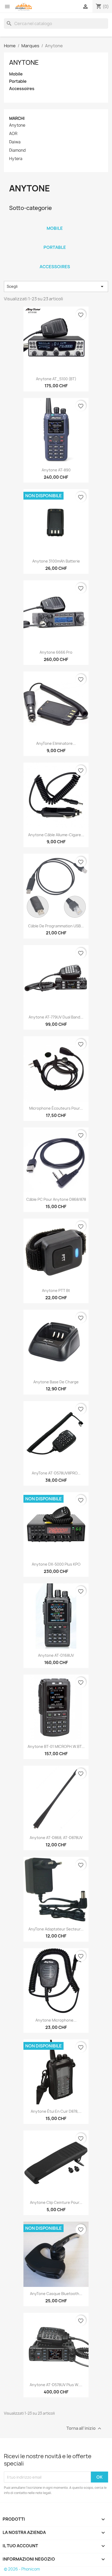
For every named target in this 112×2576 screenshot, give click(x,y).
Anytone (24, 62)
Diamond (17, 150)
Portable (18, 81)
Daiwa (15, 142)
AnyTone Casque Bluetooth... (56, 2294)
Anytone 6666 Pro (56, 652)
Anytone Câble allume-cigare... (56, 835)
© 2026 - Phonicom (22, 2569)
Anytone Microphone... (56, 2020)
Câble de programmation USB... (56, 926)
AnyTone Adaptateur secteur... (56, 1929)
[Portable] (55, 241)
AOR (13, 134)
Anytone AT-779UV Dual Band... (56, 1017)
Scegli (56, 286)
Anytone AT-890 (56, 470)
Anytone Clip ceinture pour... (56, 2202)
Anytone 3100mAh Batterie (56, 561)
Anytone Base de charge (56, 1382)
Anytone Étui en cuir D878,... (56, 2111)
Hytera (16, 159)
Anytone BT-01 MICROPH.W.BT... (56, 1746)
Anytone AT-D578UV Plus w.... (56, 2385)
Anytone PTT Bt (56, 1290)
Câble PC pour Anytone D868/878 (56, 1199)
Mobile (16, 74)
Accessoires (22, 89)
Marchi (17, 118)
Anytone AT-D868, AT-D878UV (56, 1838)
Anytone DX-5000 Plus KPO (56, 1564)
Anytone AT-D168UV (56, 1655)
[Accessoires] (55, 260)
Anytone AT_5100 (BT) (56, 379)
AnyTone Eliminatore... (56, 743)
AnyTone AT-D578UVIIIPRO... (56, 1473)
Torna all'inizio (85, 2429)
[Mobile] (55, 221)
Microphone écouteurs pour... (56, 1108)
